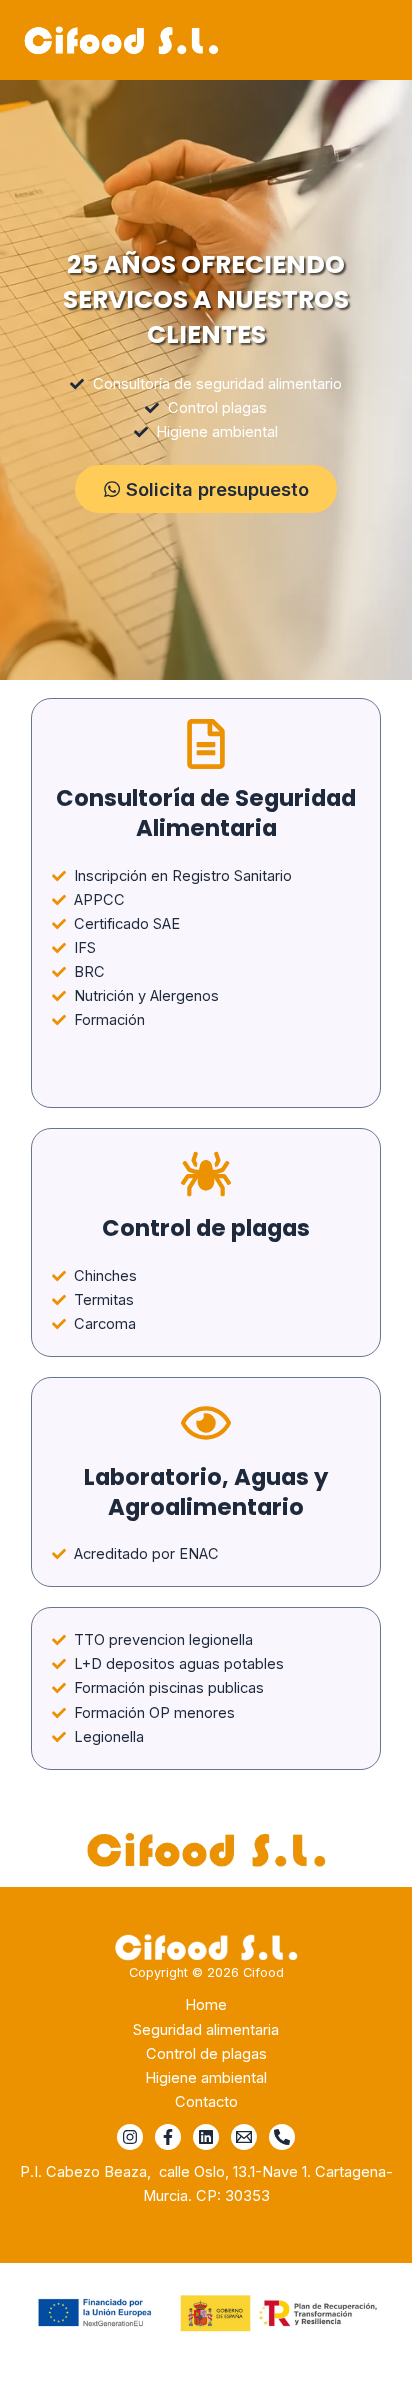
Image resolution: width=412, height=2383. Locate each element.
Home (206, 2005)
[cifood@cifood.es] (244, 2137)
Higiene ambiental (206, 2078)
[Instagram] (130, 2137)
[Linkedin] (206, 2137)
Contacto (206, 2102)
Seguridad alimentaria (206, 2030)
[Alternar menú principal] (371, 40)
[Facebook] (168, 2137)
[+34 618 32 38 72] (282, 2137)
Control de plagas (206, 2054)
